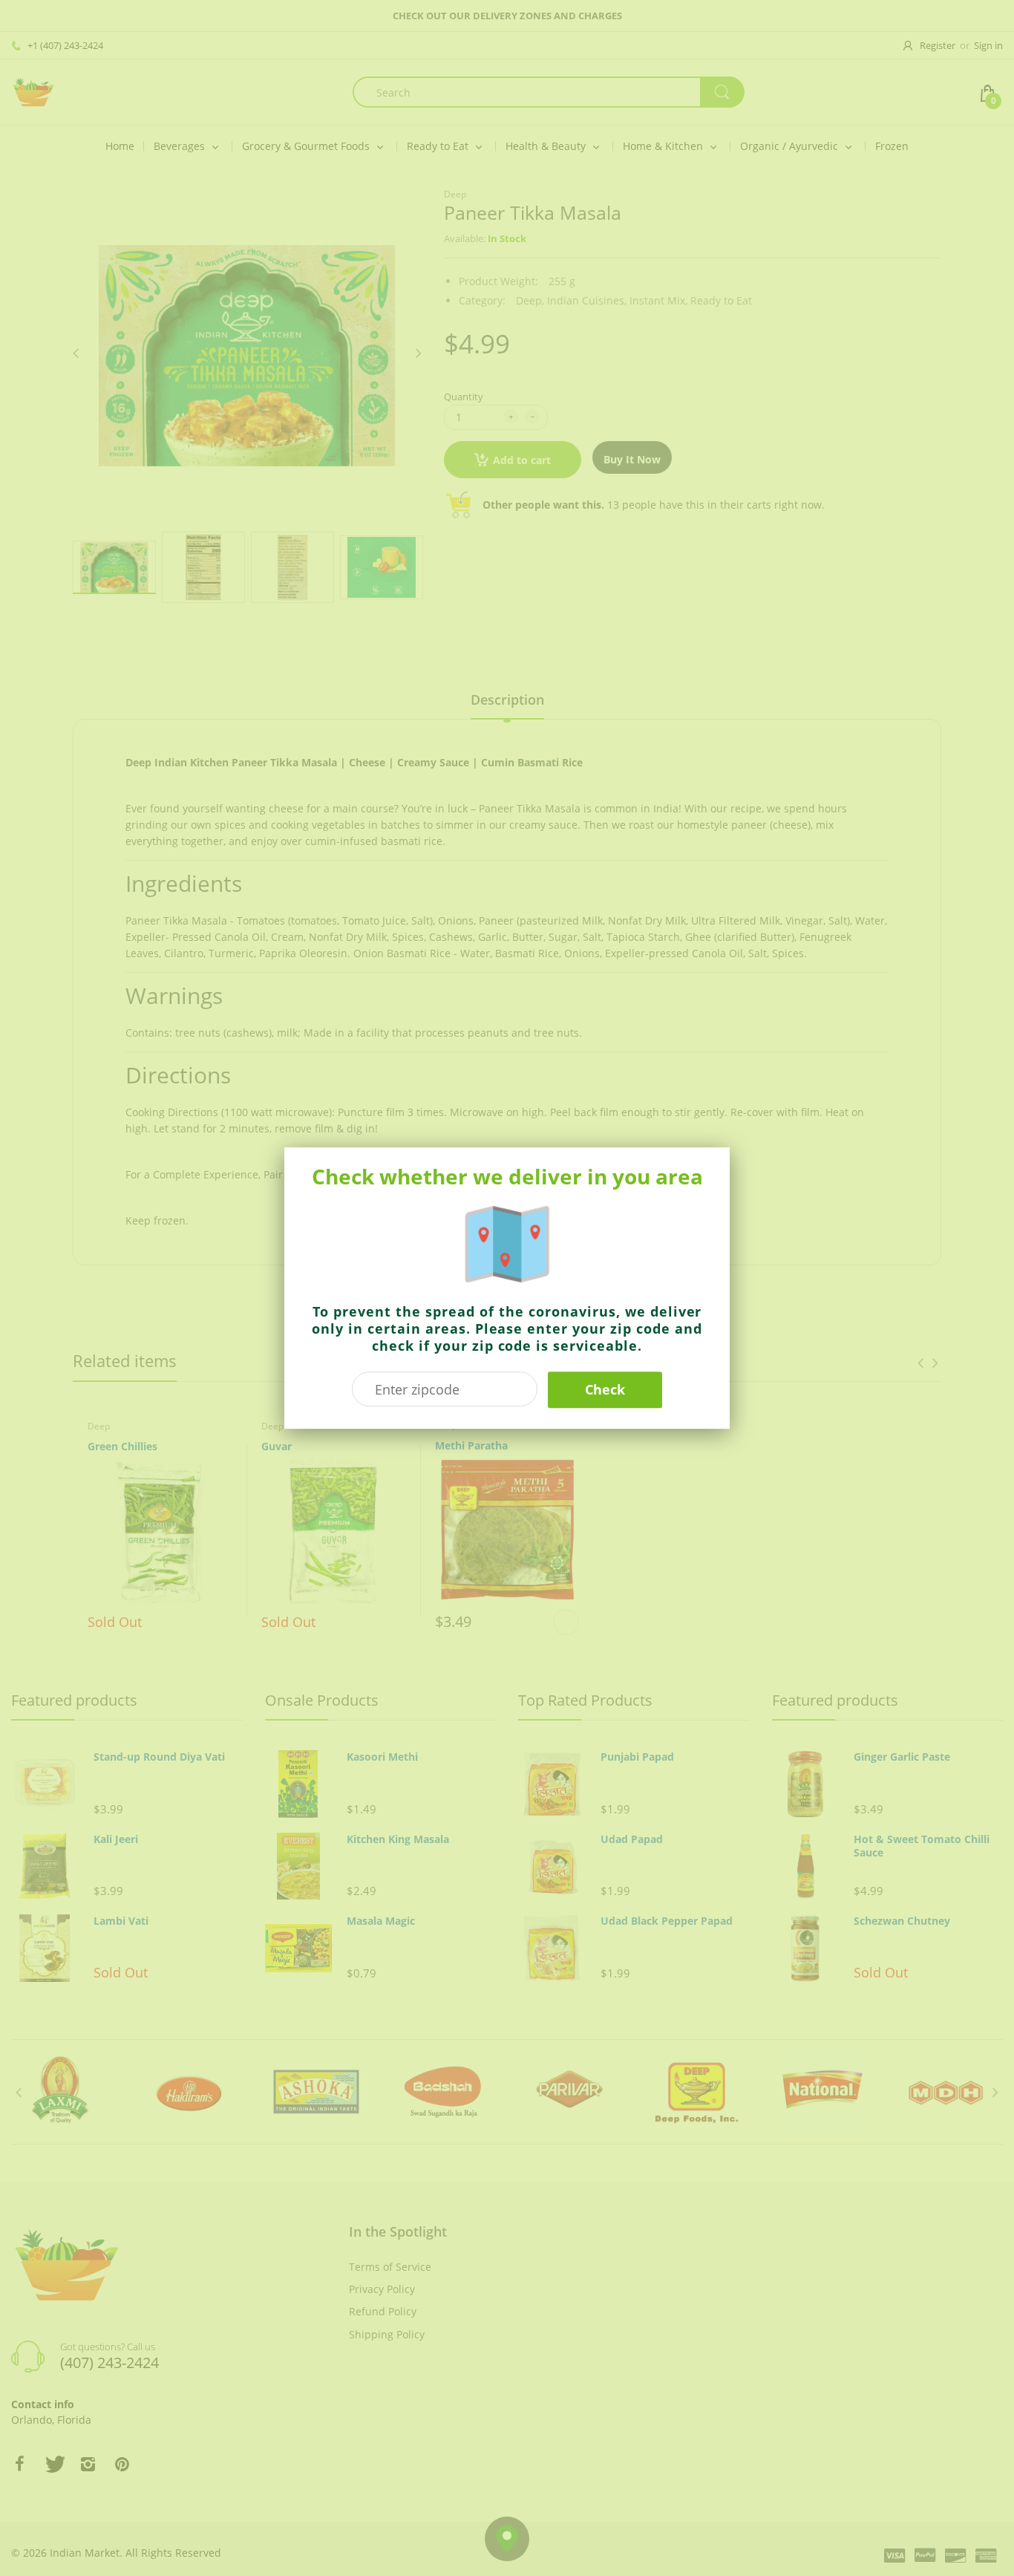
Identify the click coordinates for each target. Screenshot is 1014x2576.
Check (605, 1389)
